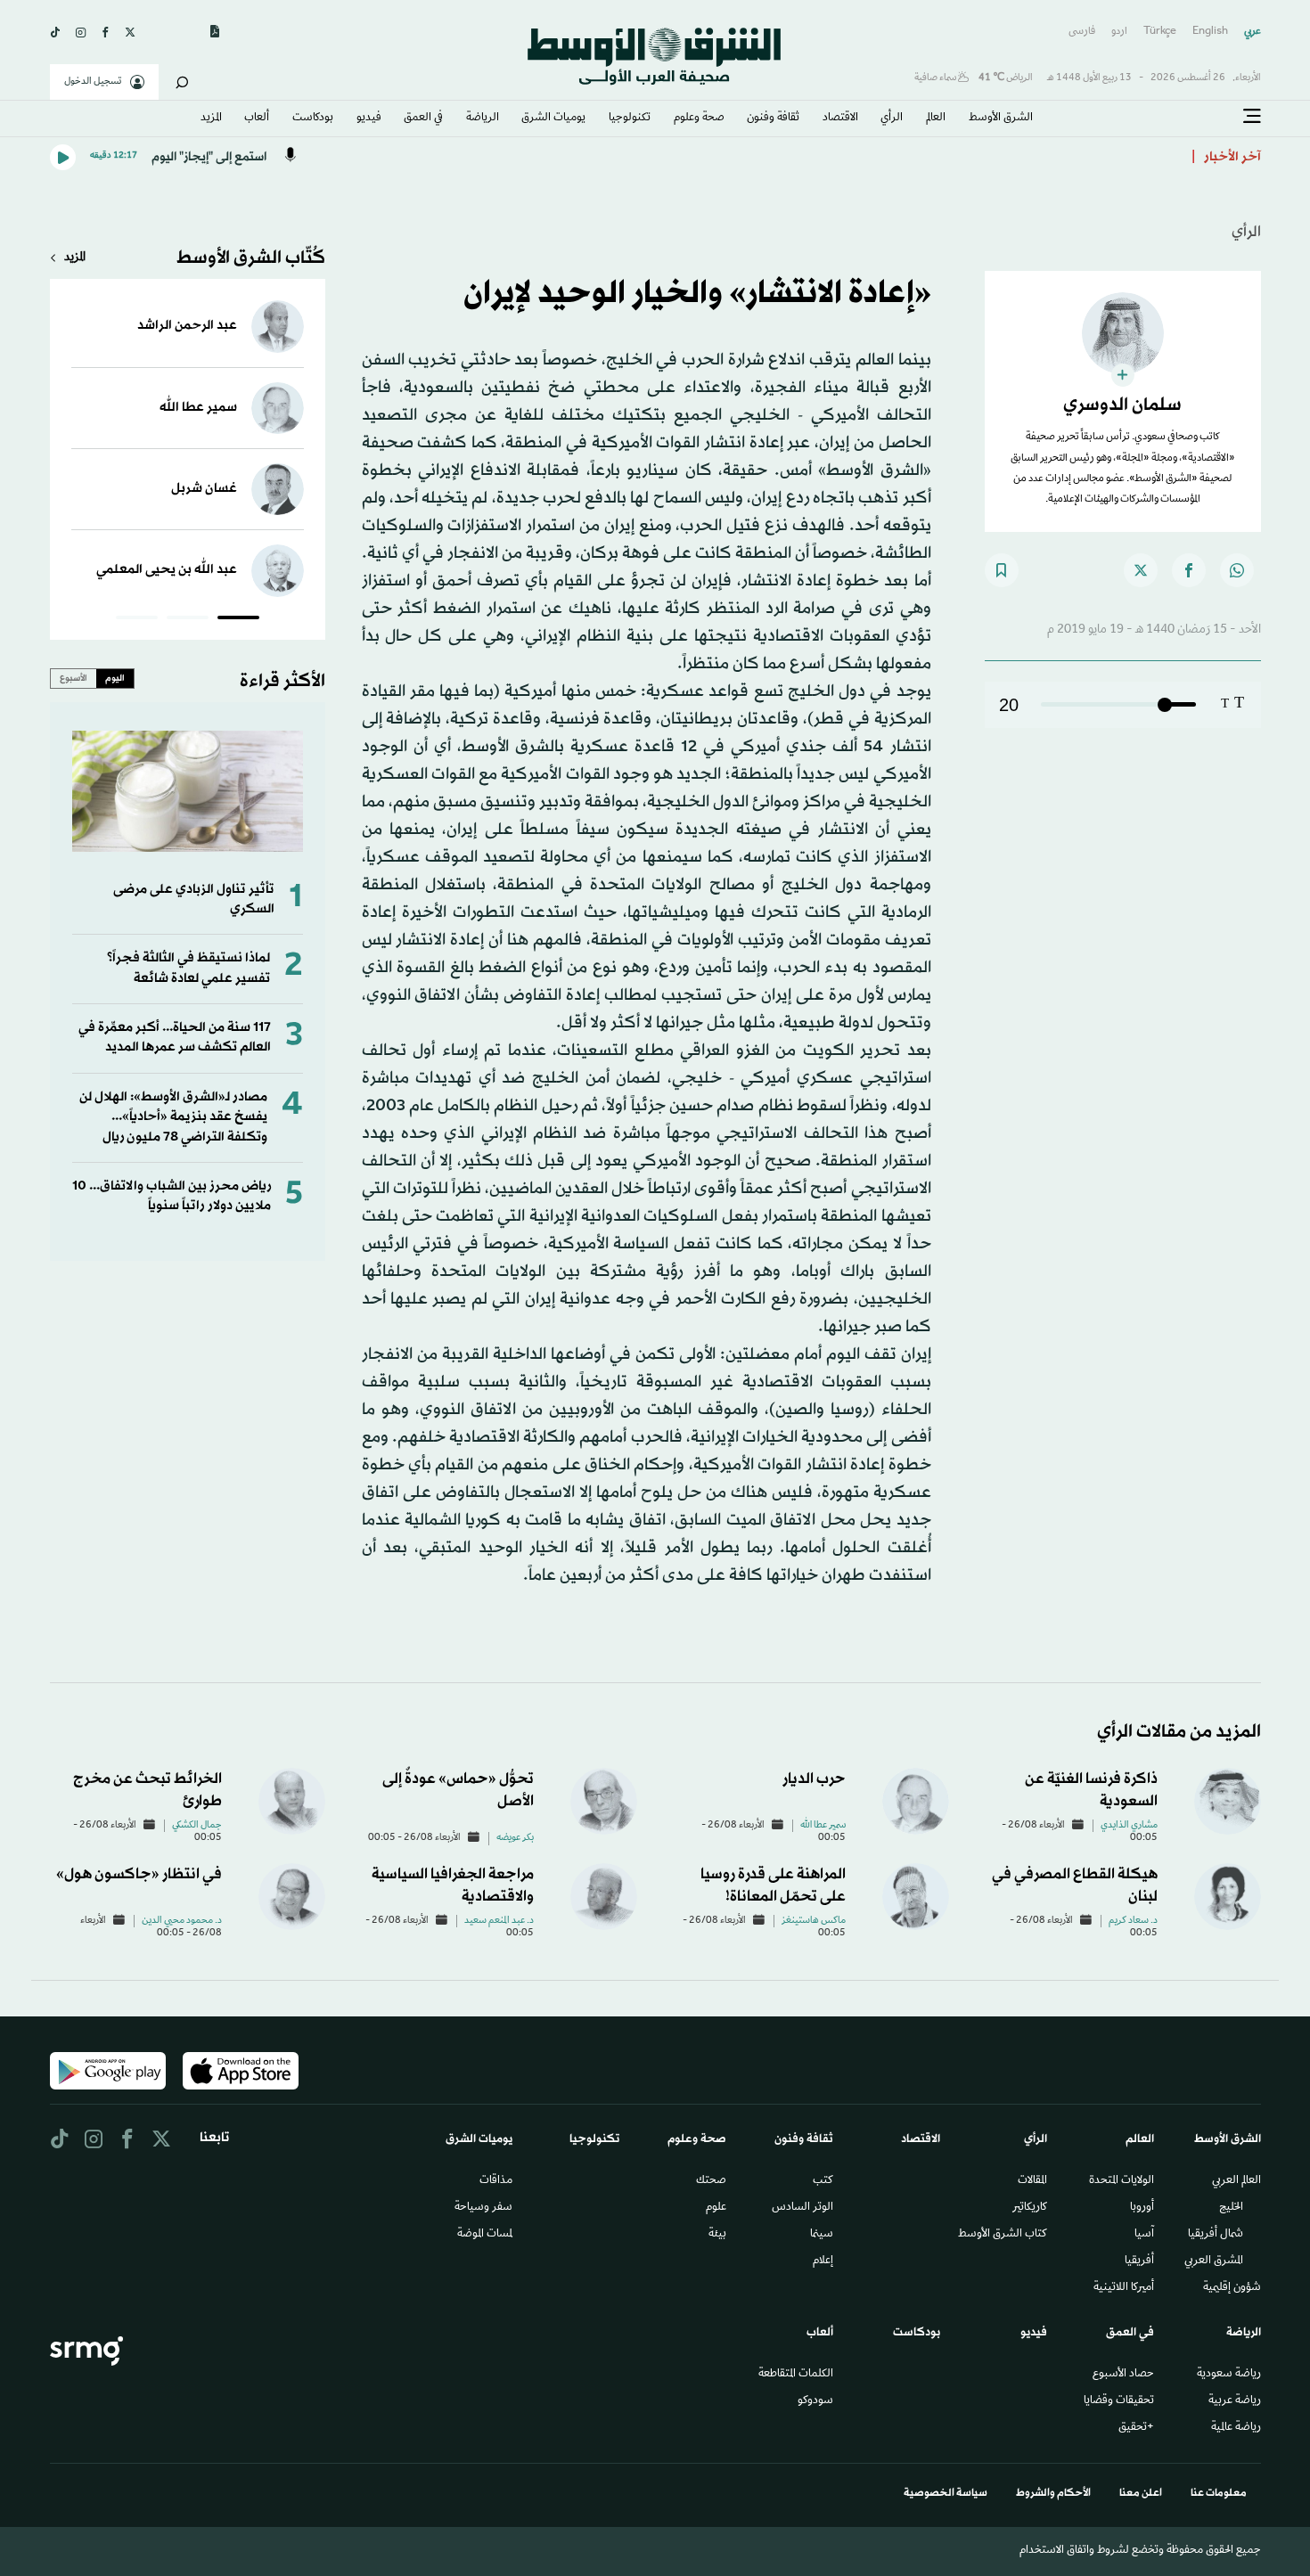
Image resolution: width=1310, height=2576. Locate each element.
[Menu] (1252, 117)
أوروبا (1142, 2208)
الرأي (892, 119)
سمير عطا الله (198, 408)
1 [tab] (238, 620)
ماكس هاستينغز (814, 1921)
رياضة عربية (1235, 2401)
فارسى (1082, 32)
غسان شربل (204, 489)
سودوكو (815, 2401)
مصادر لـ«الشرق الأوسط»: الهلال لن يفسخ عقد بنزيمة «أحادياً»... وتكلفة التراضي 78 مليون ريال (173, 1117)
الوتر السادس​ (802, 2208)
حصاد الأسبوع (1123, 2375)
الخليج (1231, 2208)
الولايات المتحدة (1122, 2181)
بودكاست (313, 119)
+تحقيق (1136, 2428)
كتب (823, 2181)
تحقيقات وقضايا (1119, 2401)
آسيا (1144, 2235)
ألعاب (257, 119)
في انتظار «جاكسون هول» (139, 1874)
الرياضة (483, 119)
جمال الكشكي (197, 1826)
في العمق (423, 119)
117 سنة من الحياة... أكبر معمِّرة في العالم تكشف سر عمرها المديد (175, 1038)
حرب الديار (814, 1779)
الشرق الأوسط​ (1001, 119)
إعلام (823, 2261)
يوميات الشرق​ (553, 119)
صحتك (711, 2181)
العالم (936, 119)
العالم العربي (1236, 2181)
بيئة (717, 2235)
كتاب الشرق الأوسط (1003, 2235)
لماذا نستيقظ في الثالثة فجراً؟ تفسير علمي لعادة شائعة (188, 968)
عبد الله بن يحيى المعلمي (167, 570)
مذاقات (496, 2181)
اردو (1119, 32)
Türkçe (1160, 32)
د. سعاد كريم (1133, 1921)
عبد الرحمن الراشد (187, 326)
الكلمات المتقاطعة (796, 2375)
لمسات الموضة (485, 2235)
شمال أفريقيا (1216, 2235)
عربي (1253, 32)
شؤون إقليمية (1232, 2288)
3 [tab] (137, 620)
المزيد (211, 119)
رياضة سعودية (1229, 2375)
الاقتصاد (840, 119)
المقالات (1032, 2181)
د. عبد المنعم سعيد (499, 1921)
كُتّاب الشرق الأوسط (251, 258)
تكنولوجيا (630, 119)
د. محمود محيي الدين (182, 1921)
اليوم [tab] (115, 678)
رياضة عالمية (1236, 2428)
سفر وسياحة (483, 2208)
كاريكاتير (1030, 2208)
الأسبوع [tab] (74, 678)
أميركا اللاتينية (1124, 2288)
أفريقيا (1139, 2261)
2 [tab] (188, 620)
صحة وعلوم (699, 119)
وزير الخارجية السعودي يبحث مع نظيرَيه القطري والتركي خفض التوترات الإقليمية (955, 157)
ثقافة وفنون (773, 119)
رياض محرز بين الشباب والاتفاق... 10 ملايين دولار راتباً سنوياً (172, 1196)
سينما (822, 2235)
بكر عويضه (515, 1838)
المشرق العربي (1214, 2261)
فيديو (369, 119)
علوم (716, 2208)
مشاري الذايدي (1129, 1826)
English (1210, 32)
